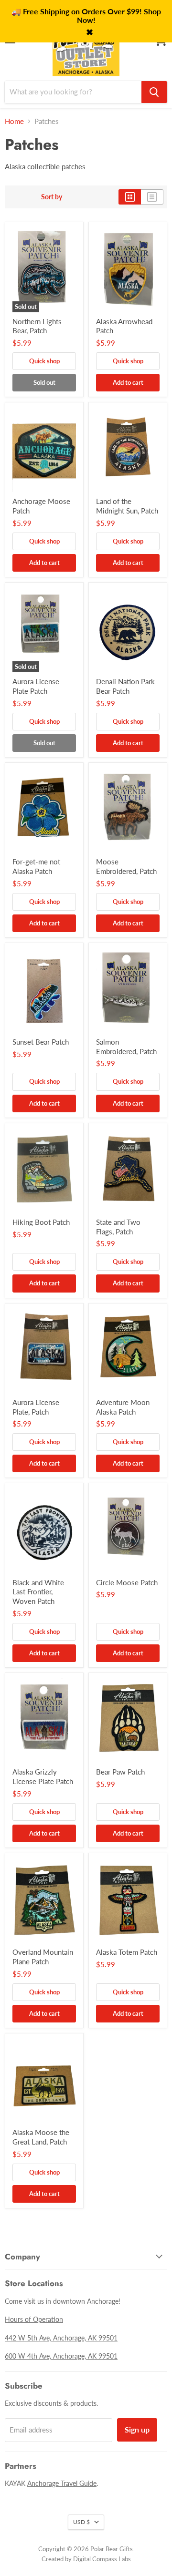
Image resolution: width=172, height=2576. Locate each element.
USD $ (81, 2522)
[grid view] (130, 197)
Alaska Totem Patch (127, 1952)
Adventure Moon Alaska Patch (123, 1407)
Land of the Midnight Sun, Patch (127, 506)
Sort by (52, 197)
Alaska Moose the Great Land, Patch (41, 2137)
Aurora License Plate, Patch (36, 1407)
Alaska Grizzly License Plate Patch (43, 1776)
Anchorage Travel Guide (62, 2483)
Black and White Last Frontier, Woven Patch (38, 1592)
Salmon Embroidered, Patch (126, 1047)
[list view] (152, 197)
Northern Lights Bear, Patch (37, 326)
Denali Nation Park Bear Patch (125, 686)
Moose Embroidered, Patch (126, 866)
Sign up (137, 2429)
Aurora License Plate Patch (36, 686)
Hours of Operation (34, 2319)
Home (14, 121)
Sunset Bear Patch (41, 1042)
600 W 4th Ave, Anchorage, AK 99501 (61, 2356)
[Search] (154, 92)
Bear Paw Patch (120, 1772)
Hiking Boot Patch (41, 1222)
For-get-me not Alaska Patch (36, 866)
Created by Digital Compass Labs (86, 2559)
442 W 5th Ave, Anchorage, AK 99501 (61, 2338)
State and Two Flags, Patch (118, 1227)
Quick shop (44, 361)
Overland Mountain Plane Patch (43, 1957)
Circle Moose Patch (127, 1582)
